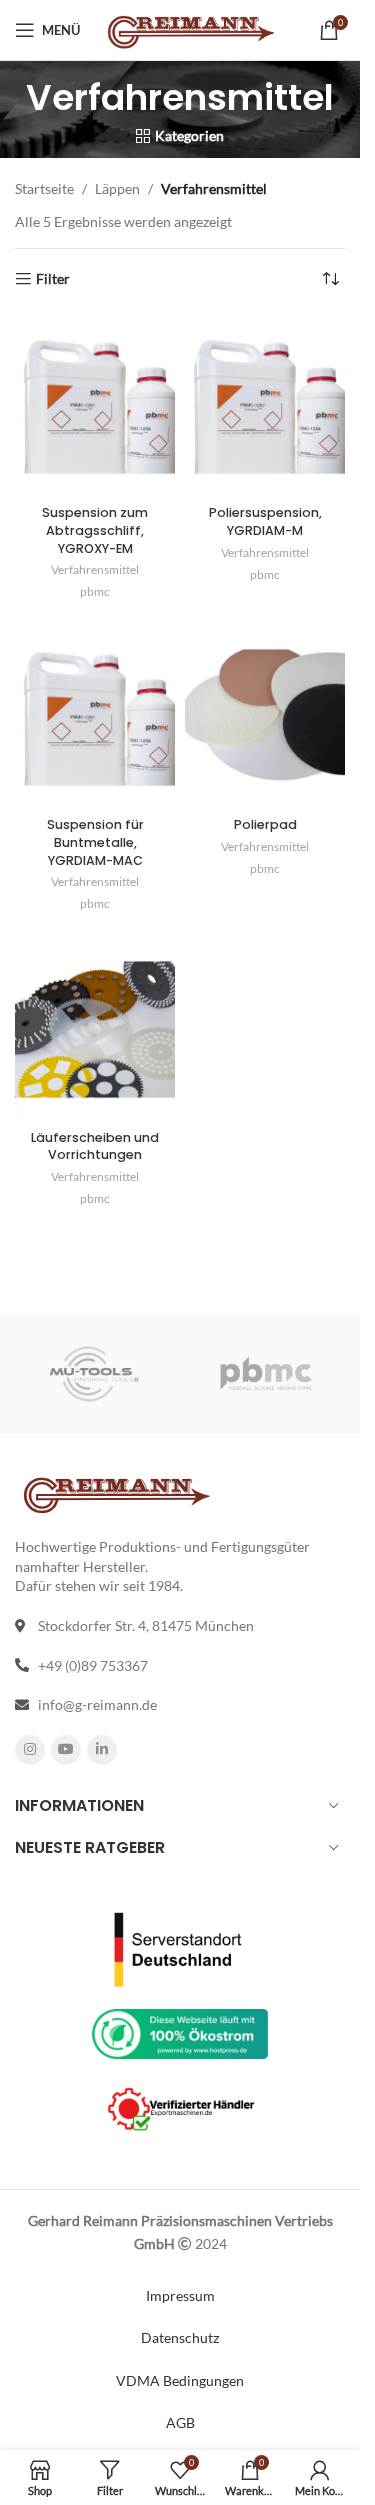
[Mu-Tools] (94, 1374)
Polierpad (265, 824)
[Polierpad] (265, 717)
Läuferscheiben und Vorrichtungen (95, 1146)
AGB (180, 2422)
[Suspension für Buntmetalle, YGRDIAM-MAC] (95, 717)
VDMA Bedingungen (180, 2380)
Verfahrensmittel (95, 569)
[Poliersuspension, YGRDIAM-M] (265, 405)
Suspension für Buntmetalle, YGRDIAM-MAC (95, 842)
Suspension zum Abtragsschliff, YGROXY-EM (95, 530)
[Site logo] (189, 28)
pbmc (95, 591)
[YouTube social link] (66, 1750)
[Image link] (180, 1947)
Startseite (44, 188)
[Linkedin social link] (102, 1750)
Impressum (180, 2295)
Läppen (117, 188)
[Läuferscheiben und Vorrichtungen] (95, 1029)
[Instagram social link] (30, 1750)
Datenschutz (180, 2337)
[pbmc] (266, 1374)
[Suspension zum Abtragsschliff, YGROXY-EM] (95, 405)
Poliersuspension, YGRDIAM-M (265, 521)
